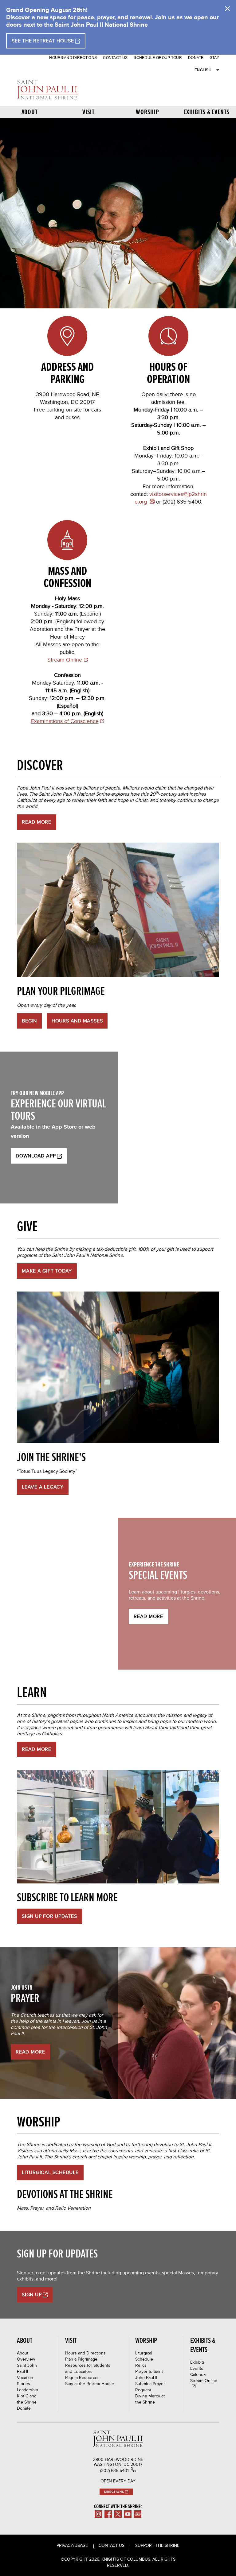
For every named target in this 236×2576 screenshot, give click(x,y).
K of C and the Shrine (27, 2399)
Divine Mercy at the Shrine (150, 2399)
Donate (196, 58)
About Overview (26, 2356)
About (30, 112)
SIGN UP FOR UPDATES (49, 1916)
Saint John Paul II (27, 2368)
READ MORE (37, 822)
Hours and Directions (73, 58)
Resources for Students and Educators (88, 2368)
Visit (88, 112)
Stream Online (65, 660)
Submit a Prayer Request (150, 2387)
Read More (148, 1616)
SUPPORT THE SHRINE (157, 2545)
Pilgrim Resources (82, 2377)
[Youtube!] (128, 2514)
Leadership (28, 2390)
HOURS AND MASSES (77, 1021)
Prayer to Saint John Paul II (149, 2374)
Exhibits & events (206, 112)
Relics (141, 2365)
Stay (214, 58)
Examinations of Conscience (65, 721)
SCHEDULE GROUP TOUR (158, 58)
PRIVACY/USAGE (72, 2545)
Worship (147, 112)
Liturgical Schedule (50, 2172)
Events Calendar (199, 2371)
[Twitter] (118, 2514)
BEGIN (29, 1021)
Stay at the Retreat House (90, 2384)
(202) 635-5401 (114, 2470)
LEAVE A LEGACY (43, 1487)
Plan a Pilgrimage (81, 2359)
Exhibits (198, 2362)
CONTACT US (115, 58)
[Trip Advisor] (138, 2514)
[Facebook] (108, 2514)
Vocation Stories (25, 2381)
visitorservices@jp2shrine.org (171, 498)
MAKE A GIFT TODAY (47, 1271)
